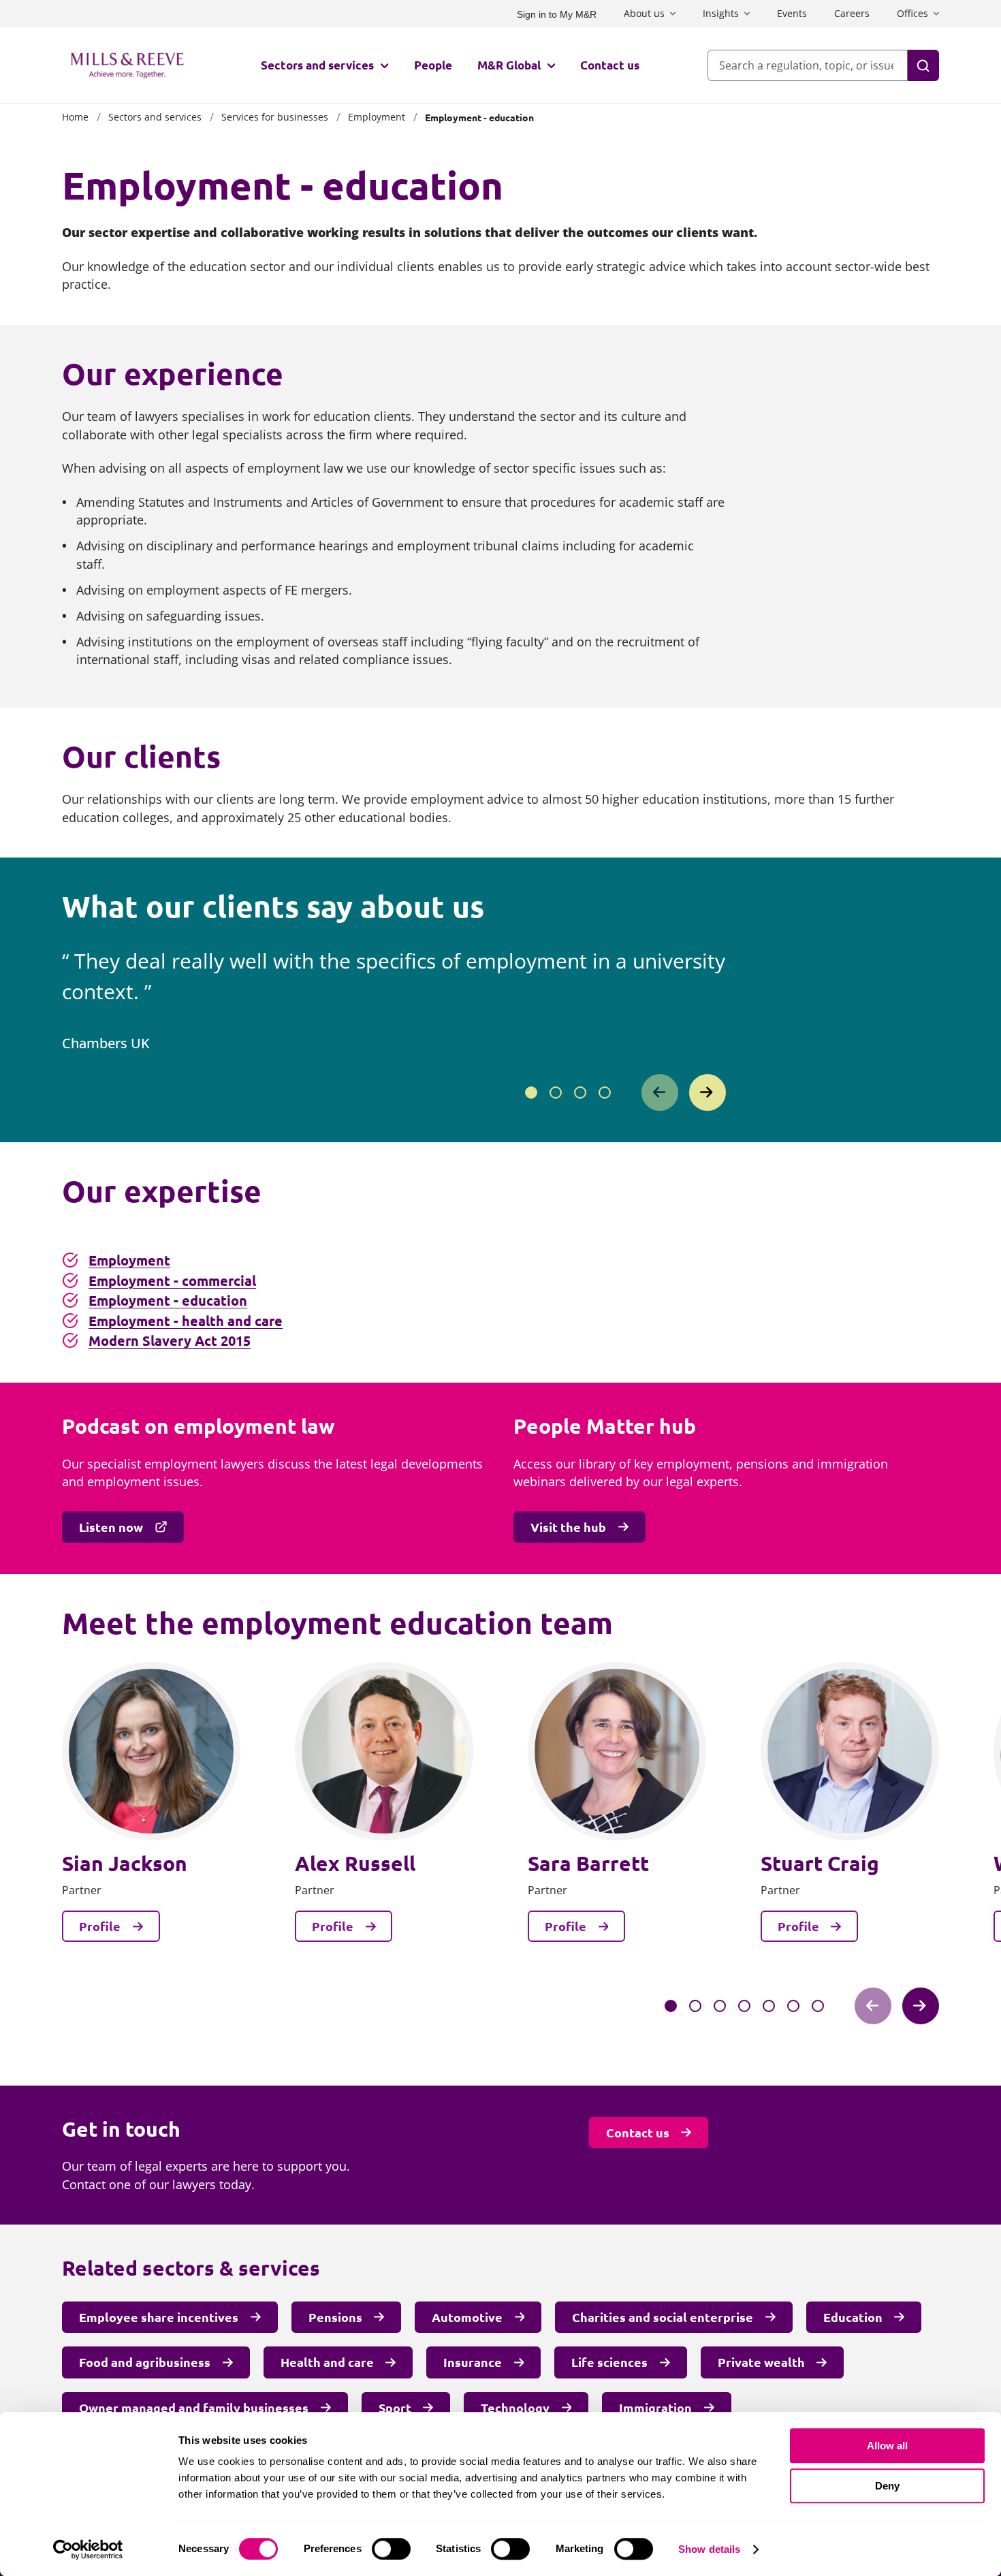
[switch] (391, 2549)
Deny (887, 2486)
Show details (709, 2549)
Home (75, 117)
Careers (852, 13)
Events (792, 13)
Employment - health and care (186, 1321)
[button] (531, 1093)
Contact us (610, 65)
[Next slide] (708, 1093)
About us (644, 13)
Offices (912, 13)
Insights (721, 13)
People (433, 65)
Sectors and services (317, 65)
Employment (377, 117)
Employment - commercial (172, 1281)
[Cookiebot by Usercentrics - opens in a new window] (88, 2549)
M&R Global (509, 65)
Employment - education (168, 1300)
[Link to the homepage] (127, 65)
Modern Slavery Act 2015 (170, 1340)
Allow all (887, 2446)
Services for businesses (275, 117)
